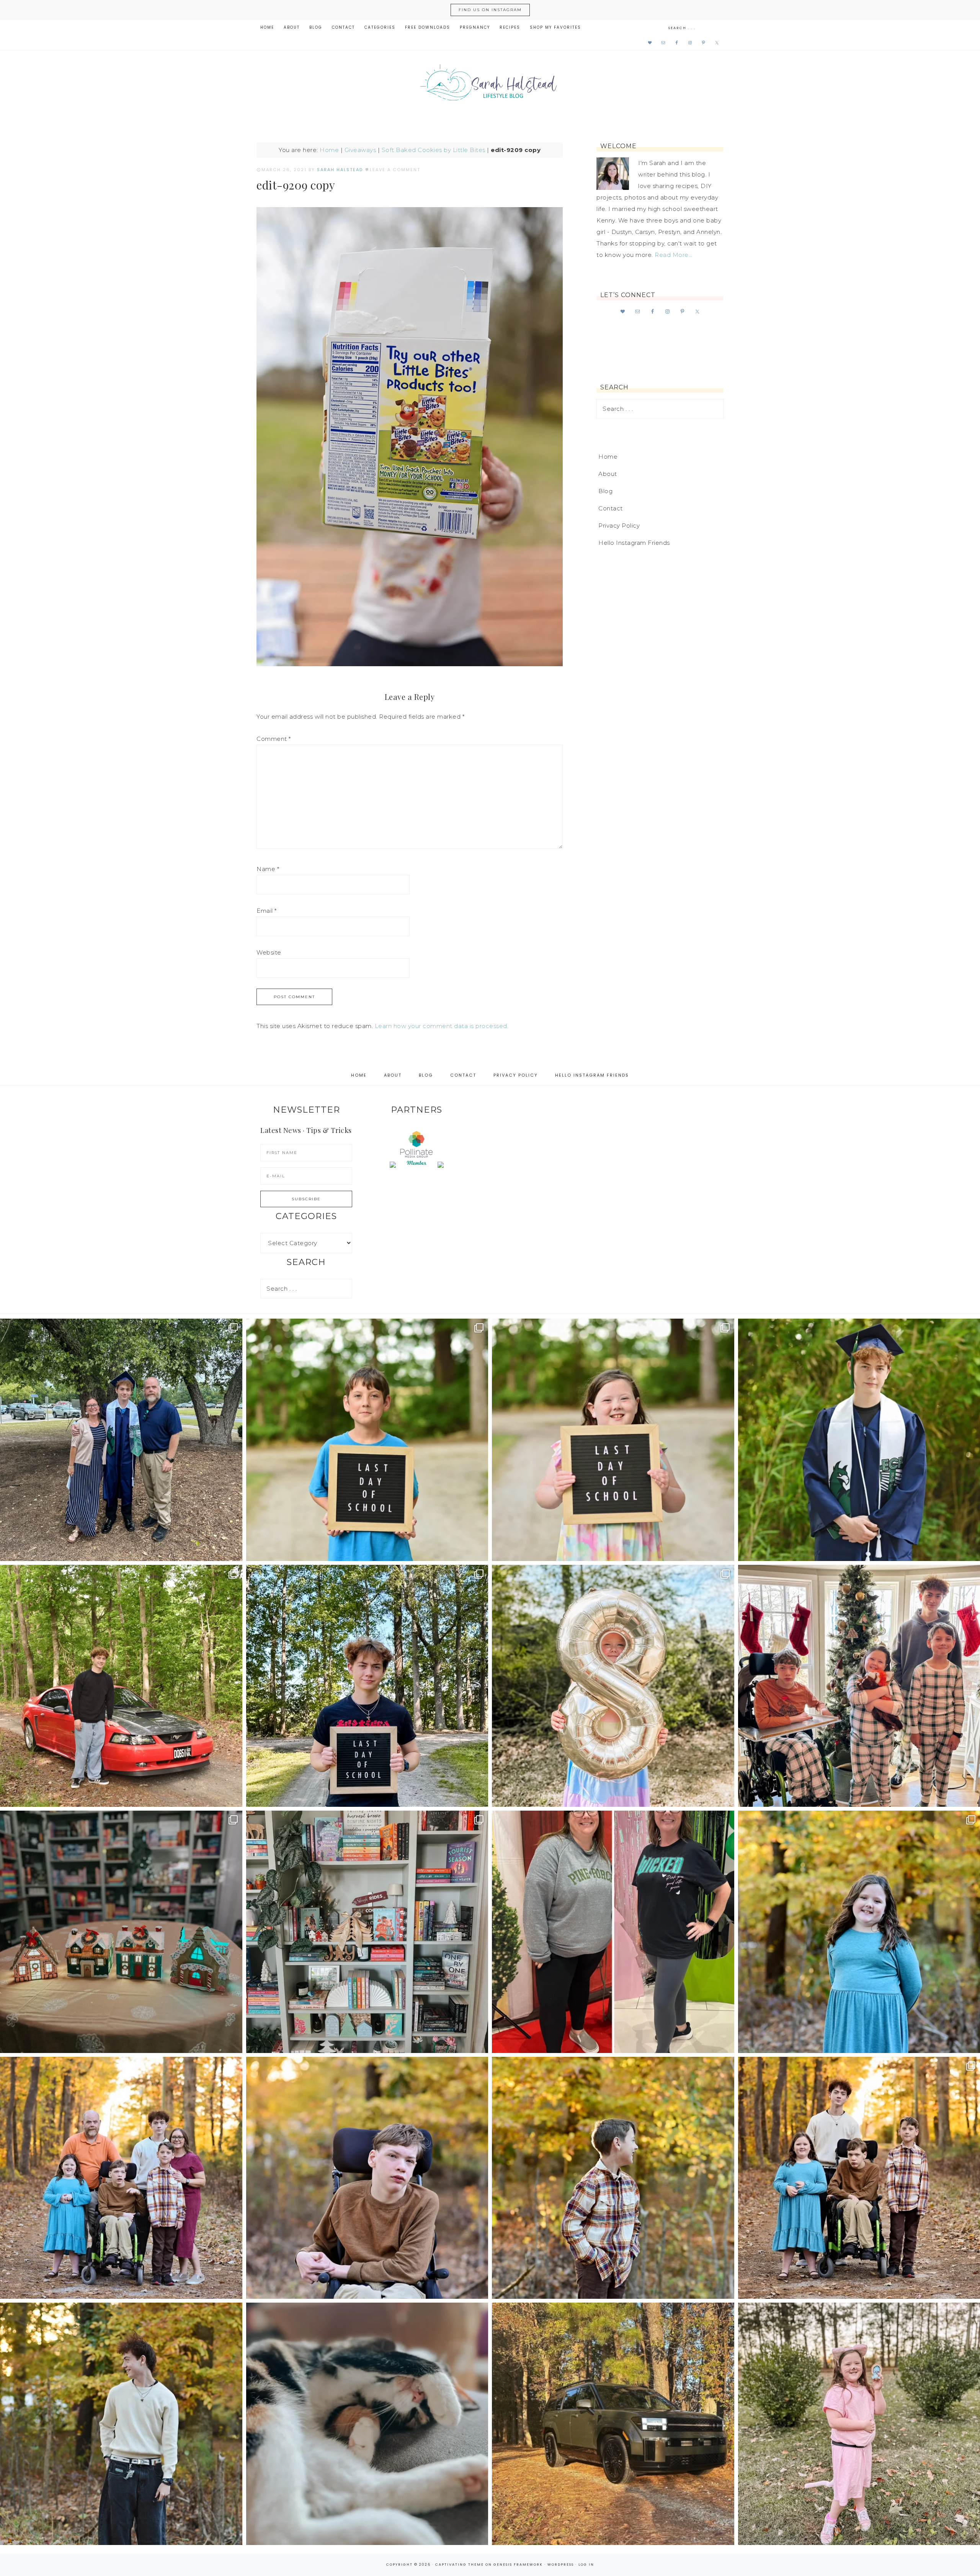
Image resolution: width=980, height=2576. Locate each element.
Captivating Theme (460, 2565)
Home (329, 150)
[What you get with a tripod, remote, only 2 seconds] (121, 2178)
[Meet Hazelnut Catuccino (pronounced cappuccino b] (367, 2424)
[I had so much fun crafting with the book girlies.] (121, 1932)
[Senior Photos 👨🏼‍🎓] (121, 1686)
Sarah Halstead (490, 85)
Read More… (673, 255)
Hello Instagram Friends (634, 543)
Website (269, 952)
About (608, 474)
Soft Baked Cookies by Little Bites (434, 150)
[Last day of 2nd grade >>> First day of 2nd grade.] (613, 1440)
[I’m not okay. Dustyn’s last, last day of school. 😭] (367, 1686)
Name (268, 869)
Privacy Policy (619, 525)
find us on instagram (490, 10)
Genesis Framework (518, 2565)
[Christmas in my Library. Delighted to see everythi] (367, 1932)
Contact (611, 508)
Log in (586, 2565)
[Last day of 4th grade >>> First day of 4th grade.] (367, 1440)
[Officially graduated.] (121, 1440)
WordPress (561, 2565)
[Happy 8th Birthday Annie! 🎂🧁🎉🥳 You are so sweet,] (613, 1686)
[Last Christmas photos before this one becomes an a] (121, 2424)
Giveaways (360, 150)
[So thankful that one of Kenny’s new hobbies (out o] (613, 2424)
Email (267, 911)
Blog (605, 491)
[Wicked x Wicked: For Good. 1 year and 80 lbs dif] (613, 1932)
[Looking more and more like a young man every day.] (367, 2178)
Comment (274, 739)
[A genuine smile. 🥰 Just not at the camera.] (613, 2178)
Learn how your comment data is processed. (442, 1026)
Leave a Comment (395, 170)
